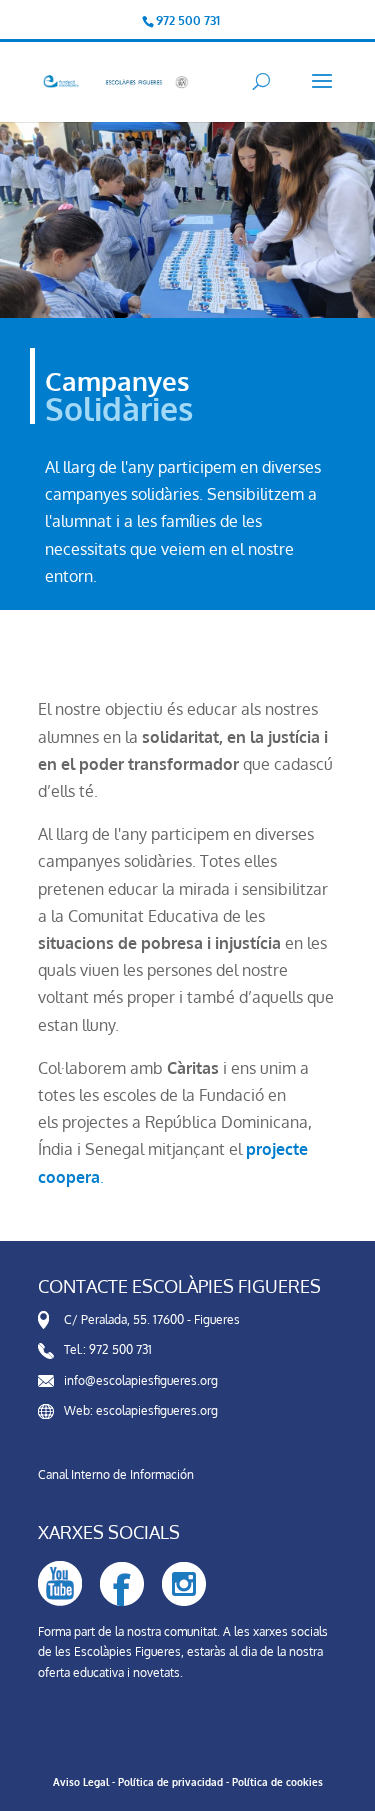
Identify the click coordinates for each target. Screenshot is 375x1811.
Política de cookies (277, 1782)
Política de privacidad (170, 1782)
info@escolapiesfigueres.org (141, 1380)
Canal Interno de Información (116, 1474)
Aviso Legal (81, 1782)
